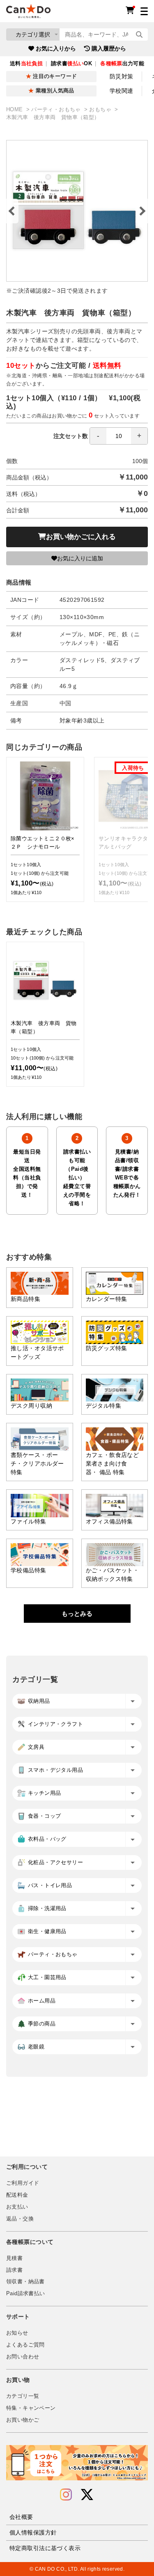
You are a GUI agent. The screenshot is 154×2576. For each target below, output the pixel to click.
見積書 (14, 2258)
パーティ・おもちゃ (57, 110)
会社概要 (21, 2517)
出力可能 (122, 64)
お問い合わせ (23, 2357)
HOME (15, 110)
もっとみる (77, 1614)
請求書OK (71, 64)
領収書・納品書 (25, 2282)
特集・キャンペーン (31, 2408)
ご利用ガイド (23, 2183)
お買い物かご (23, 2420)
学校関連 (122, 91)
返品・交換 (20, 2219)
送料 (26, 64)
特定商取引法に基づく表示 (45, 2548)
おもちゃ (101, 110)
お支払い (17, 2207)
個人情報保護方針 (33, 2532)
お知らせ (17, 2333)
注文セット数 (71, 436)
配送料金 (17, 2195)
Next (142, 211)
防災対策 (122, 76)
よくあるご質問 (25, 2345)
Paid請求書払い (25, 2294)
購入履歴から (109, 48)
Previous (12, 211)
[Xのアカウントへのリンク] (87, 2495)
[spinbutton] (119, 436)
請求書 (14, 2270)
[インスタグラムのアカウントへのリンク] (66, 2495)
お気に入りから (56, 48)
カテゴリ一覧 (23, 2396)
